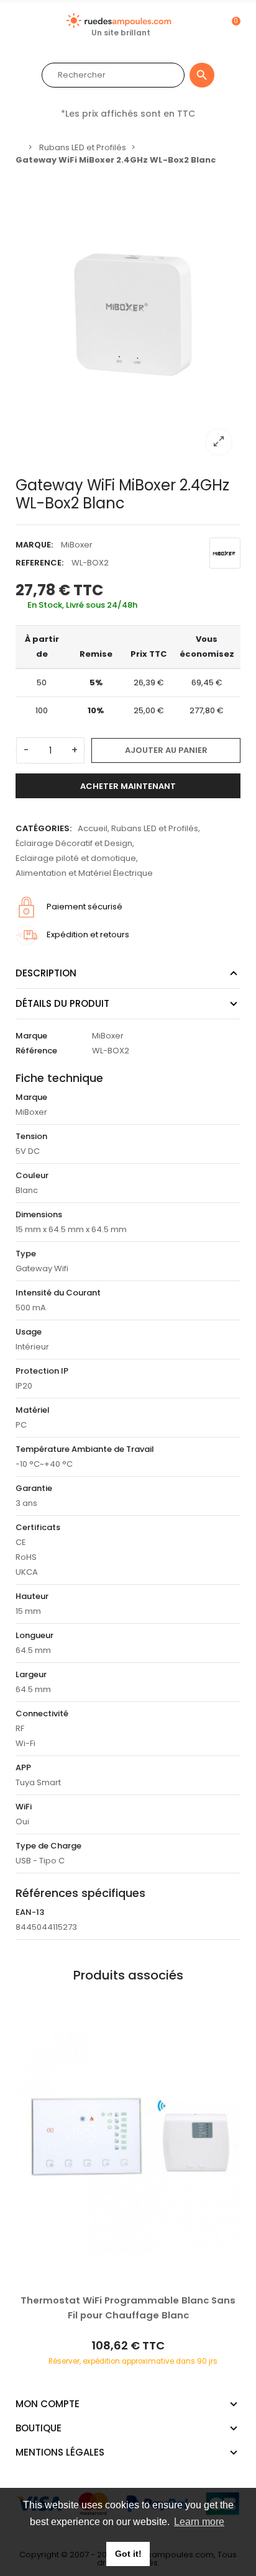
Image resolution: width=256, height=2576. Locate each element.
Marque (31, 1036)
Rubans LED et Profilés (155, 828)
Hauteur (32, 1596)
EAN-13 (30, 1912)
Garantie (34, 1488)
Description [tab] (46, 973)
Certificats (38, 1527)
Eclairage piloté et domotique (76, 858)
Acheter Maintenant (128, 786)
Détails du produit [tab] (62, 1003)
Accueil (93, 828)
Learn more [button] (199, 2522)
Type (26, 1254)
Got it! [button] (128, 2554)
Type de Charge (48, 1846)
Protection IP (42, 1371)
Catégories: (43, 828)
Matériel (33, 1410)
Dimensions (39, 1214)
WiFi (24, 1807)
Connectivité (42, 1714)
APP (23, 1768)
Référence (36, 1051)
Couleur (32, 1175)
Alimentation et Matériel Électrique (84, 873)
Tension (31, 1136)
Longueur (34, 1635)
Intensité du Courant (58, 1293)
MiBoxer (77, 545)
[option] (128, 318)
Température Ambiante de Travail (85, 1449)
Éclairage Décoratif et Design (74, 843)
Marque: (34, 545)
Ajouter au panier (166, 750)
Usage (29, 1332)
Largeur (31, 1674)
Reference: (39, 563)
